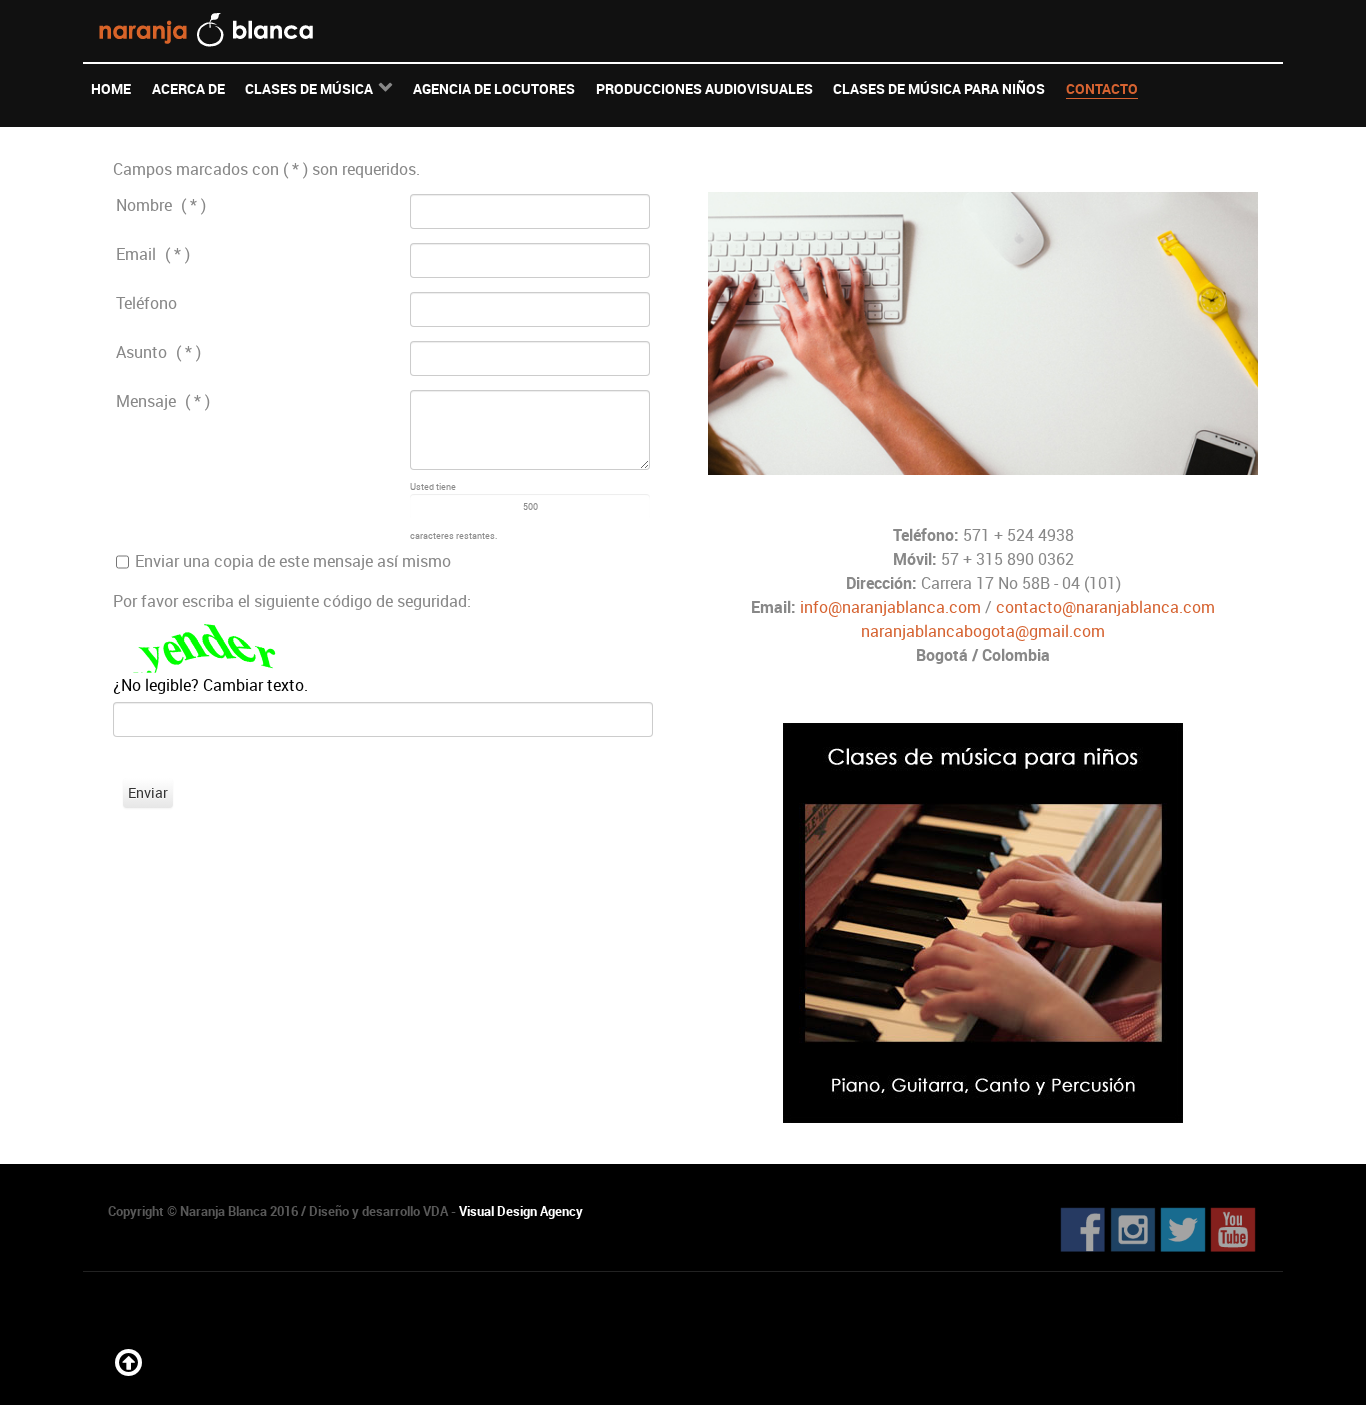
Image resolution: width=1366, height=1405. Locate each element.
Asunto (141, 352)
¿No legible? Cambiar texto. (210, 685)
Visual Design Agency (521, 1211)
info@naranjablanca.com (890, 607)
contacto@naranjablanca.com (1105, 607)
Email (136, 254)
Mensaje (146, 401)
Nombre (144, 205)
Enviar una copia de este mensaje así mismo (293, 561)
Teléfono (146, 303)
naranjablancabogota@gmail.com (983, 631)
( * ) (193, 205)
